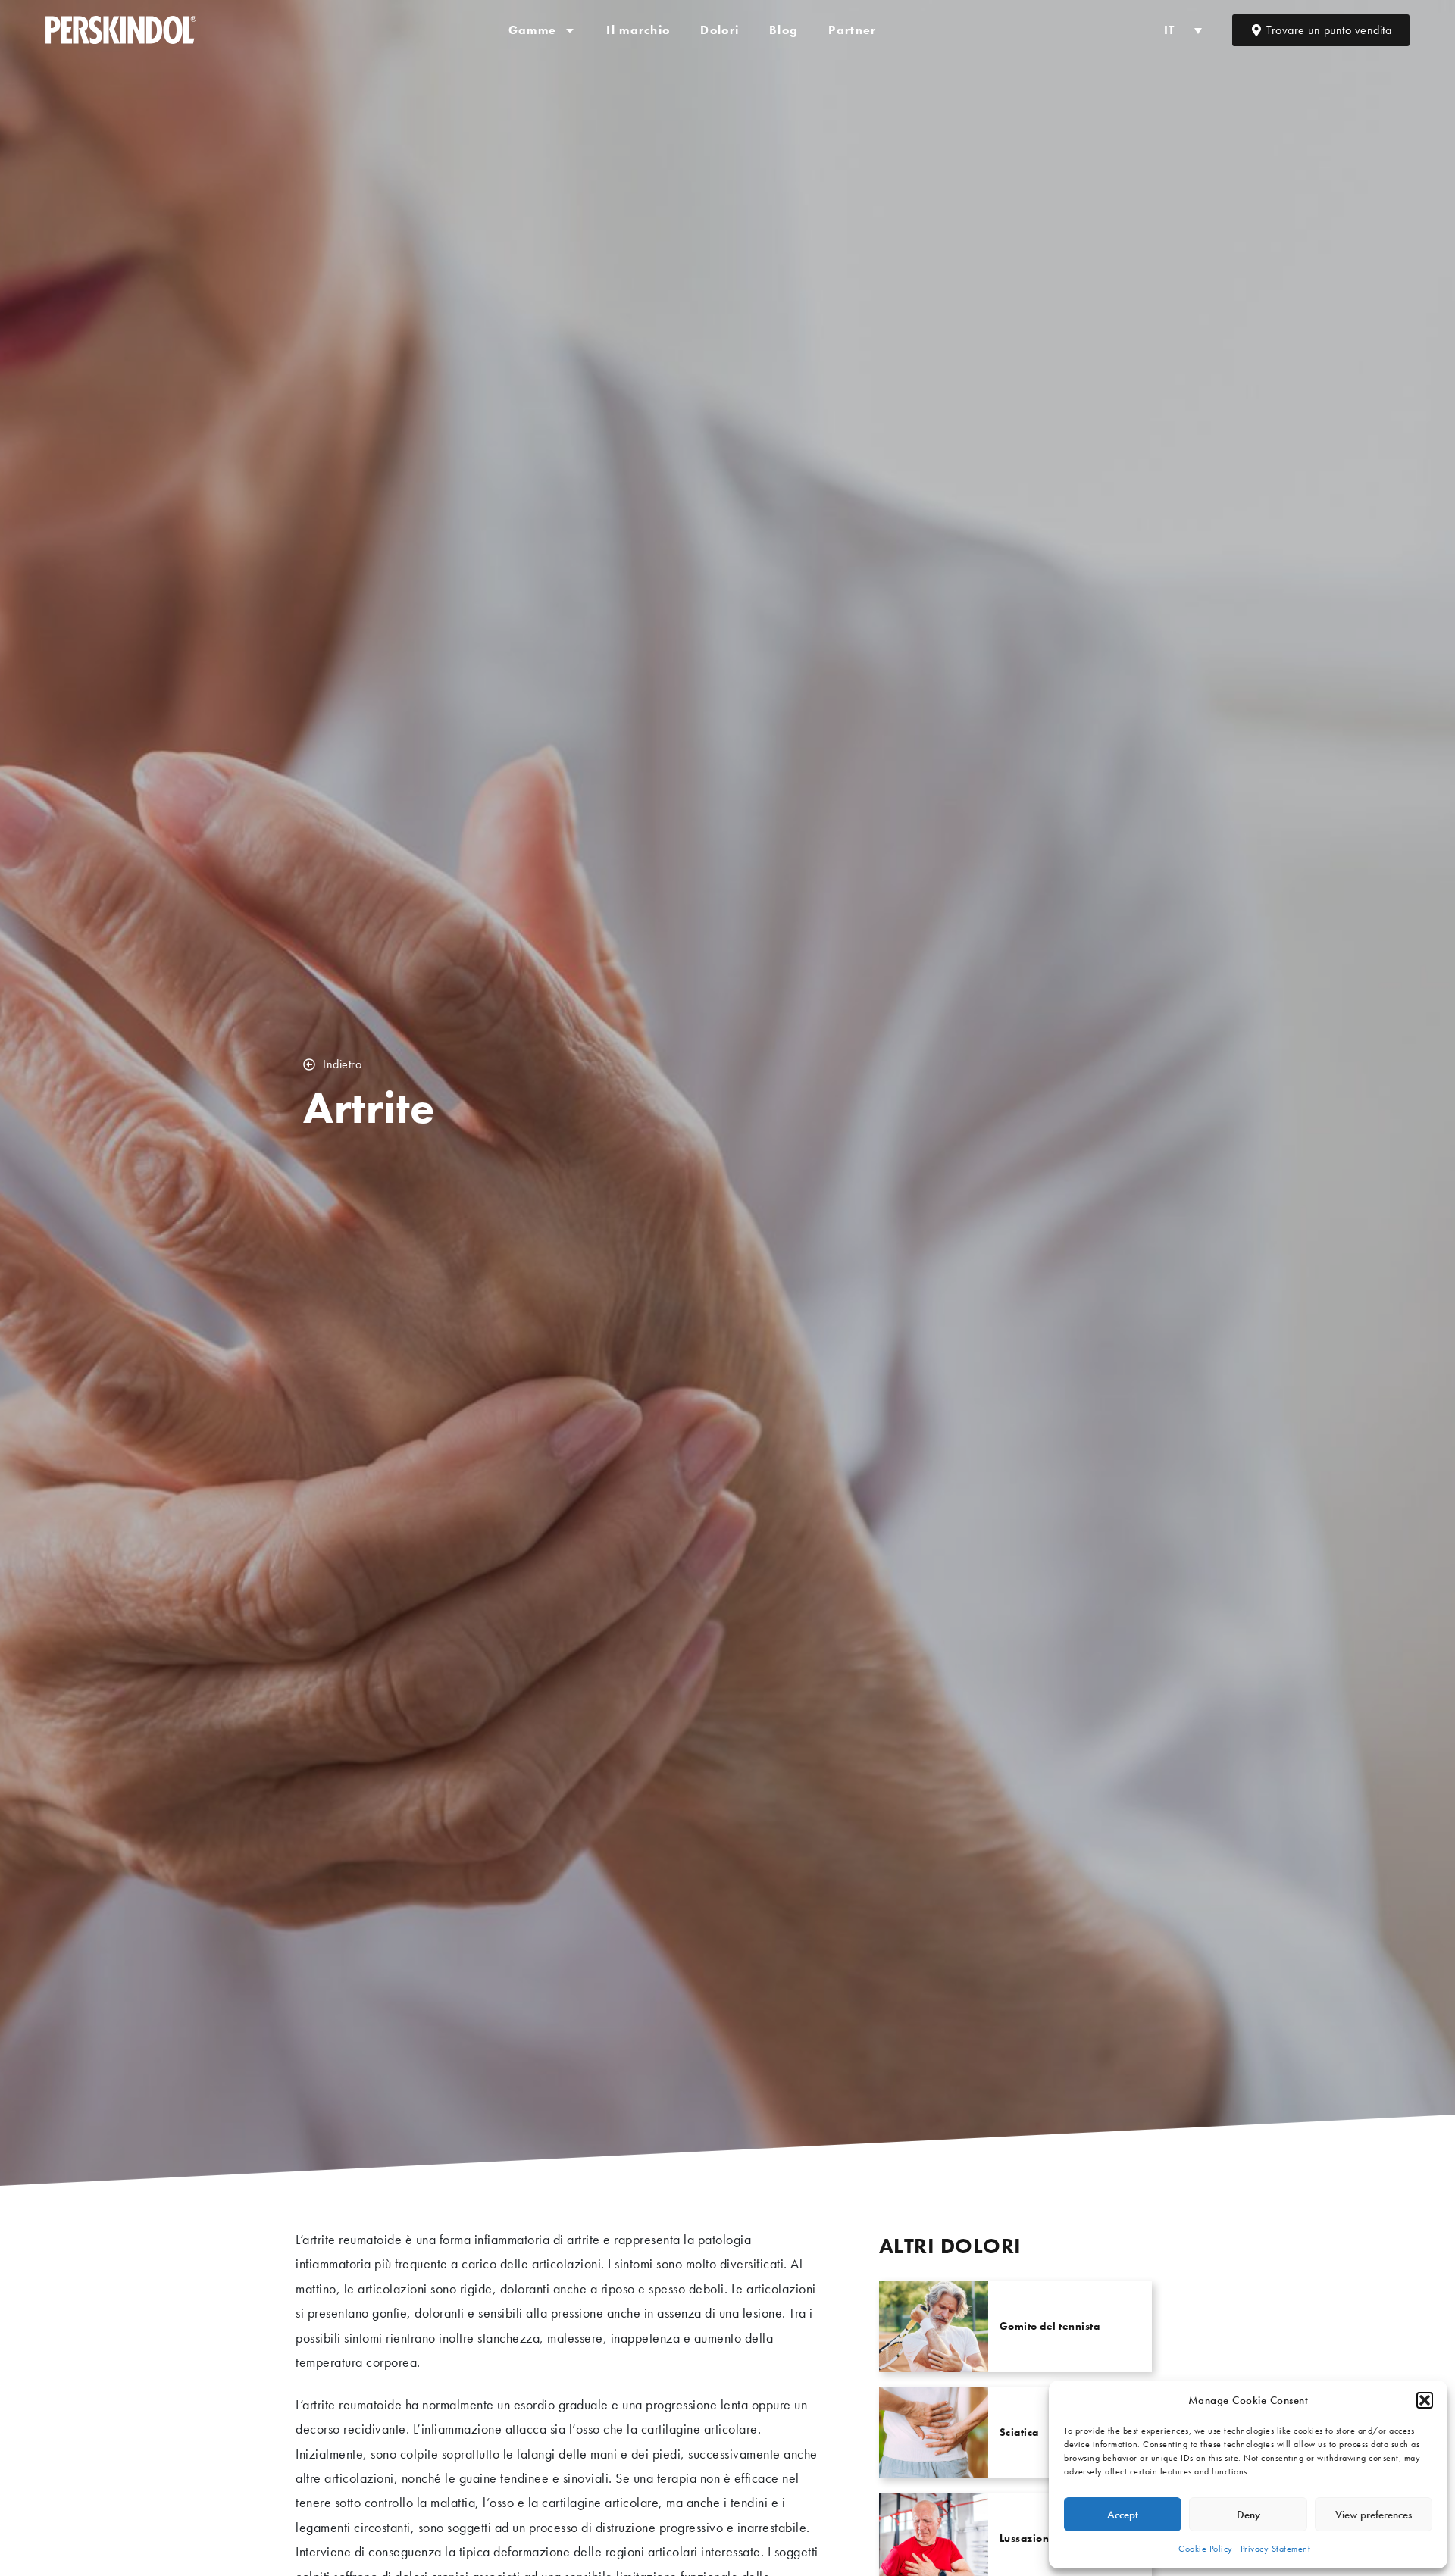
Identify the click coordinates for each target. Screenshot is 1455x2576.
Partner (852, 30)
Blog (784, 30)
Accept (1123, 2515)
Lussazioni (1026, 2538)
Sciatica (1019, 2432)
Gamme (533, 30)
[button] (1425, 2400)
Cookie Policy (1206, 2549)
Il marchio (638, 30)
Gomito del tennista (1050, 2326)
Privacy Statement (1276, 2549)
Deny (1248, 2515)
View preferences (1374, 2515)
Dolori (720, 30)
